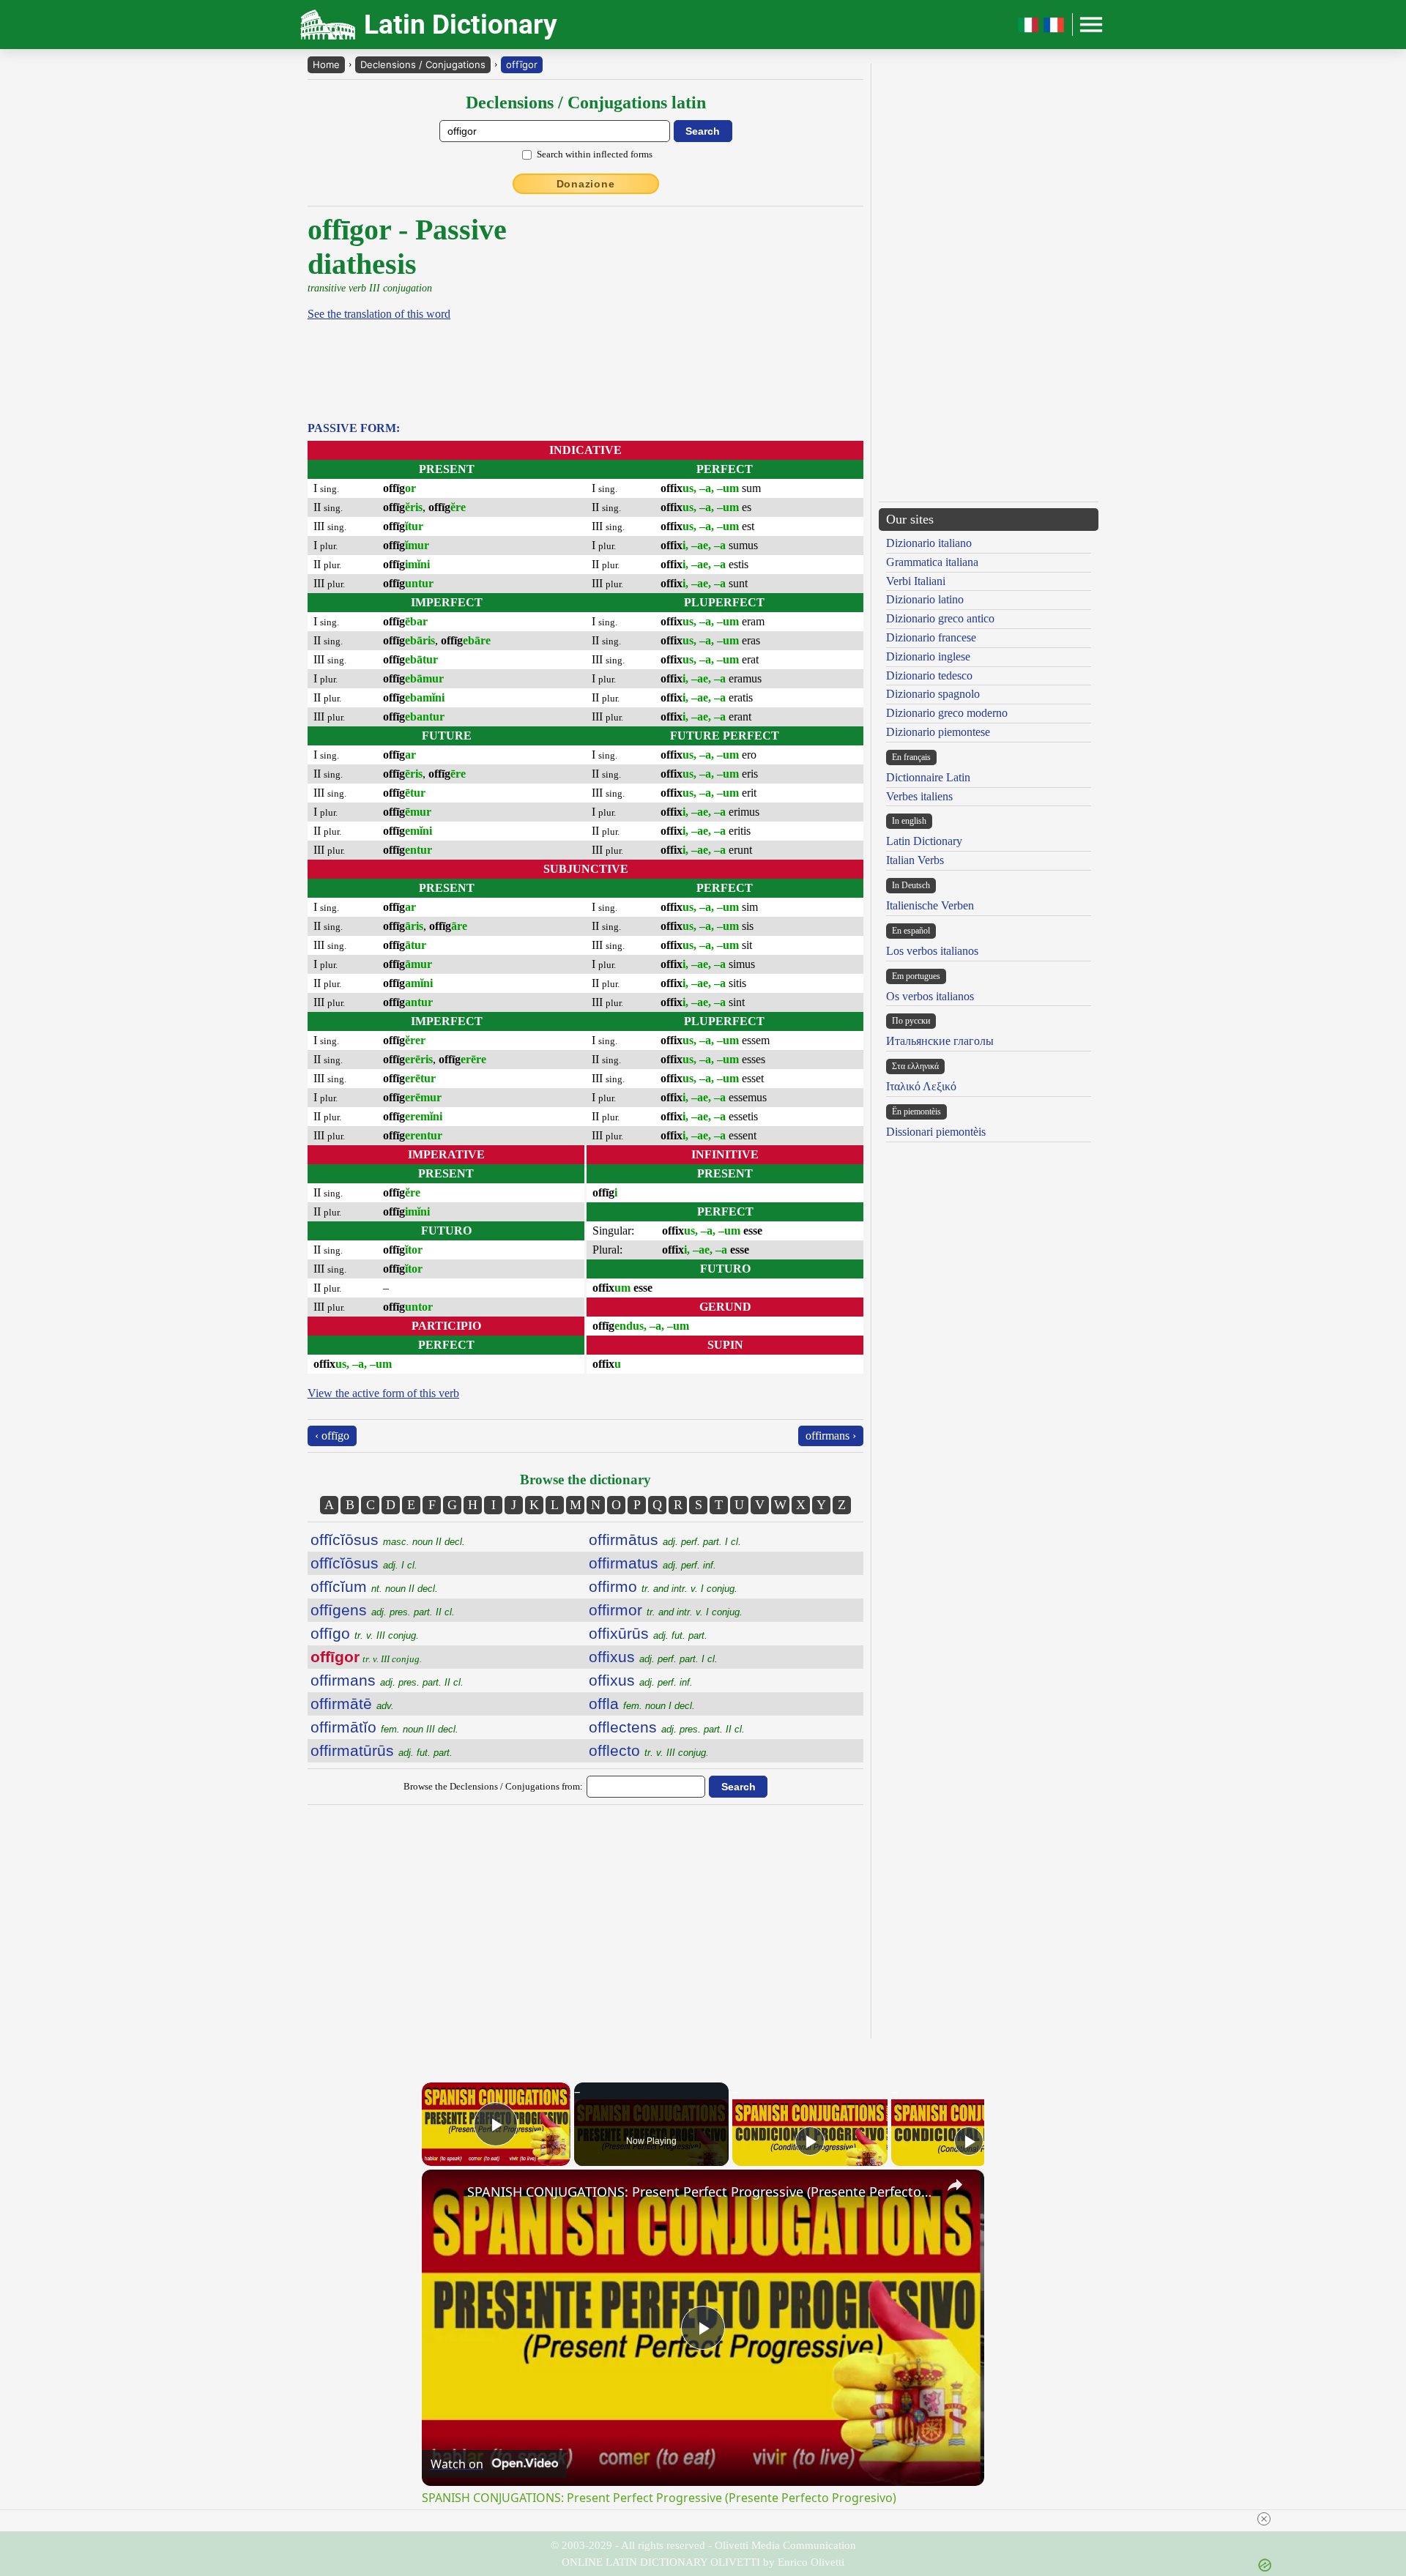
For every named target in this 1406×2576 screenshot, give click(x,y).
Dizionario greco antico (940, 618)
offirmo (663, 1586)
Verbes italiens (919, 796)
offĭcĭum (374, 1586)
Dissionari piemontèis (936, 1132)
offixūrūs (648, 1633)
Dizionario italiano (929, 543)
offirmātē (352, 1704)
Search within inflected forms (595, 154)
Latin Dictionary (924, 841)
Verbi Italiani (916, 581)
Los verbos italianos (932, 951)
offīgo (365, 1633)
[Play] (810, 2141)
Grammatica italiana (932, 562)
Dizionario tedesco (929, 675)
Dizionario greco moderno (947, 713)
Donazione (586, 184)
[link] (445, 2193)
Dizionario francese (931, 637)
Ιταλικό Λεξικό (921, 1086)
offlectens (667, 1727)
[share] (955, 2185)
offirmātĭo (384, 1727)
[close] (1264, 2519)
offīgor (522, 64)
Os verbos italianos (930, 996)
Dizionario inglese (928, 656)
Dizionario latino (925, 599)
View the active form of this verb (383, 1393)
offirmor (666, 1610)
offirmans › (831, 1436)
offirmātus (665, 1540)
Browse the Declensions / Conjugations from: (493, 1786)
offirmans (387, 1680)
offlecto (649, 1750)
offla (642, 1704)
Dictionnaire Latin (928, 777)
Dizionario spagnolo (933, 694)
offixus (653, 1657)
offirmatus (652, 1563)
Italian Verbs (915, 860)
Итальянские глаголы (940, 1041)
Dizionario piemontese (938, 732)
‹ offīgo (332, 1436)
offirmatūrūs (382, 1750)
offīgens (383, 1610)
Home (326, 64)
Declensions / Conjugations (423, 64)
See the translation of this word (379, 314)
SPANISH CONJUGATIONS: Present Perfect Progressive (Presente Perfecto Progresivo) (701, 2192)
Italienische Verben (930, 905)
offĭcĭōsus (388, 1540)
